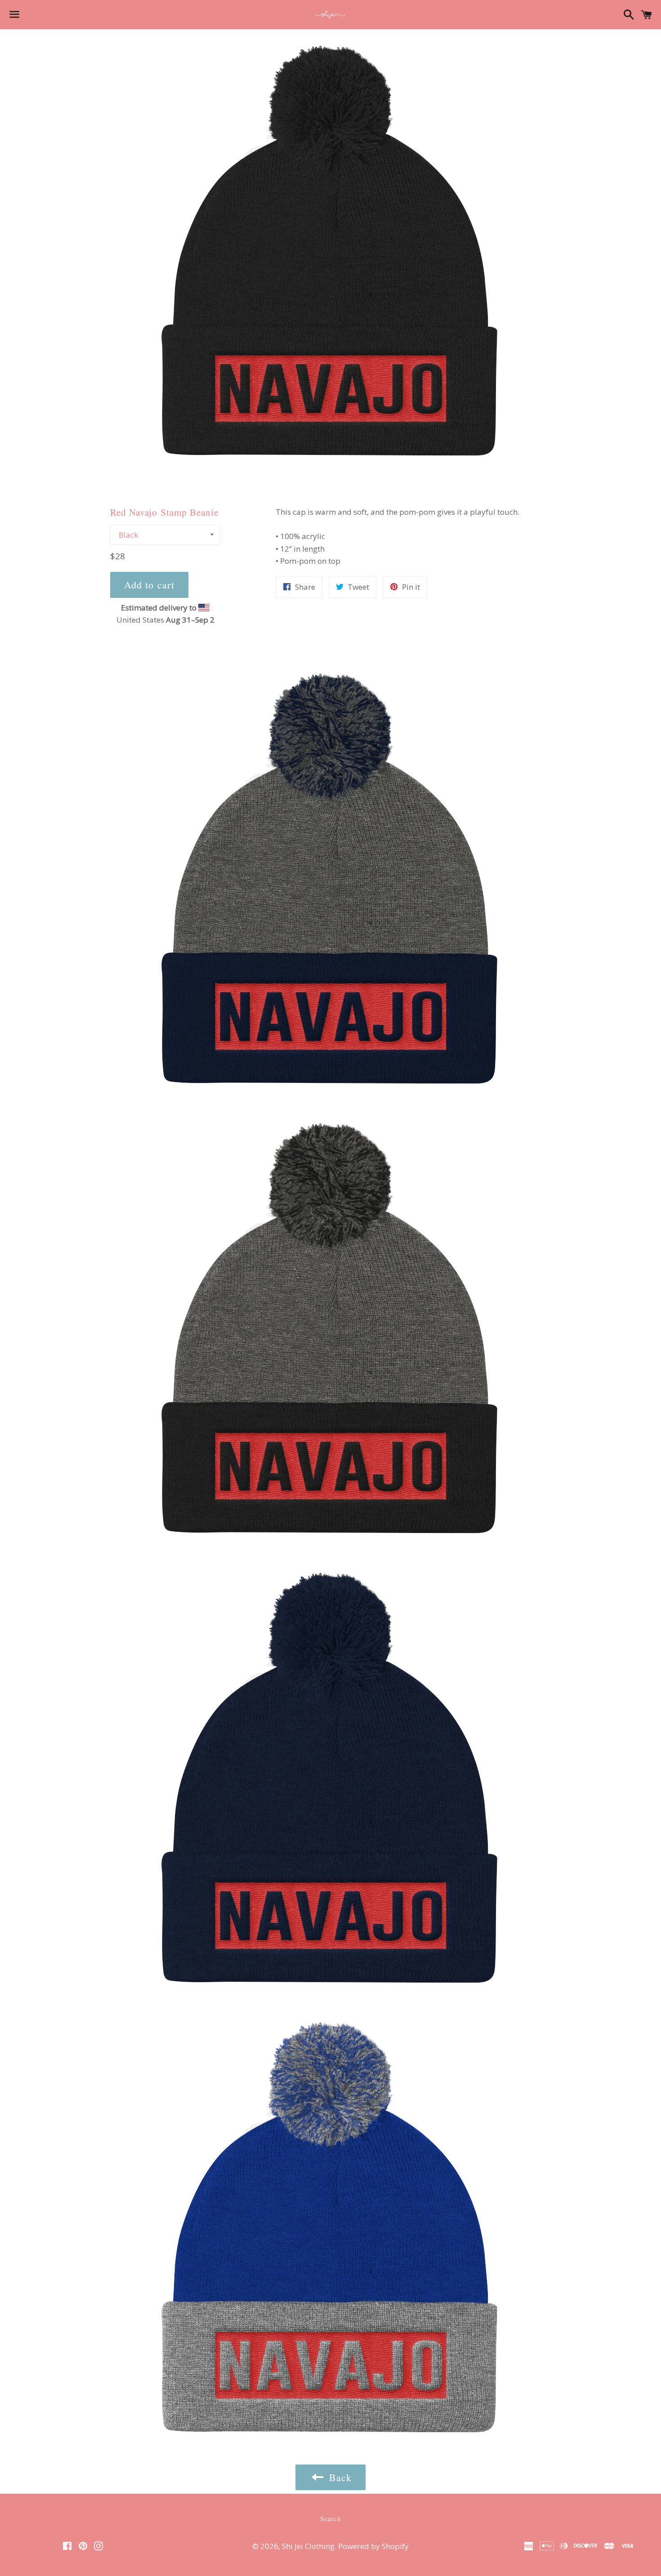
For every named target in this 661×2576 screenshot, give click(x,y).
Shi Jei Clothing (308, 2546)
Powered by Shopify (373, 2546)
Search (330, 2518)
